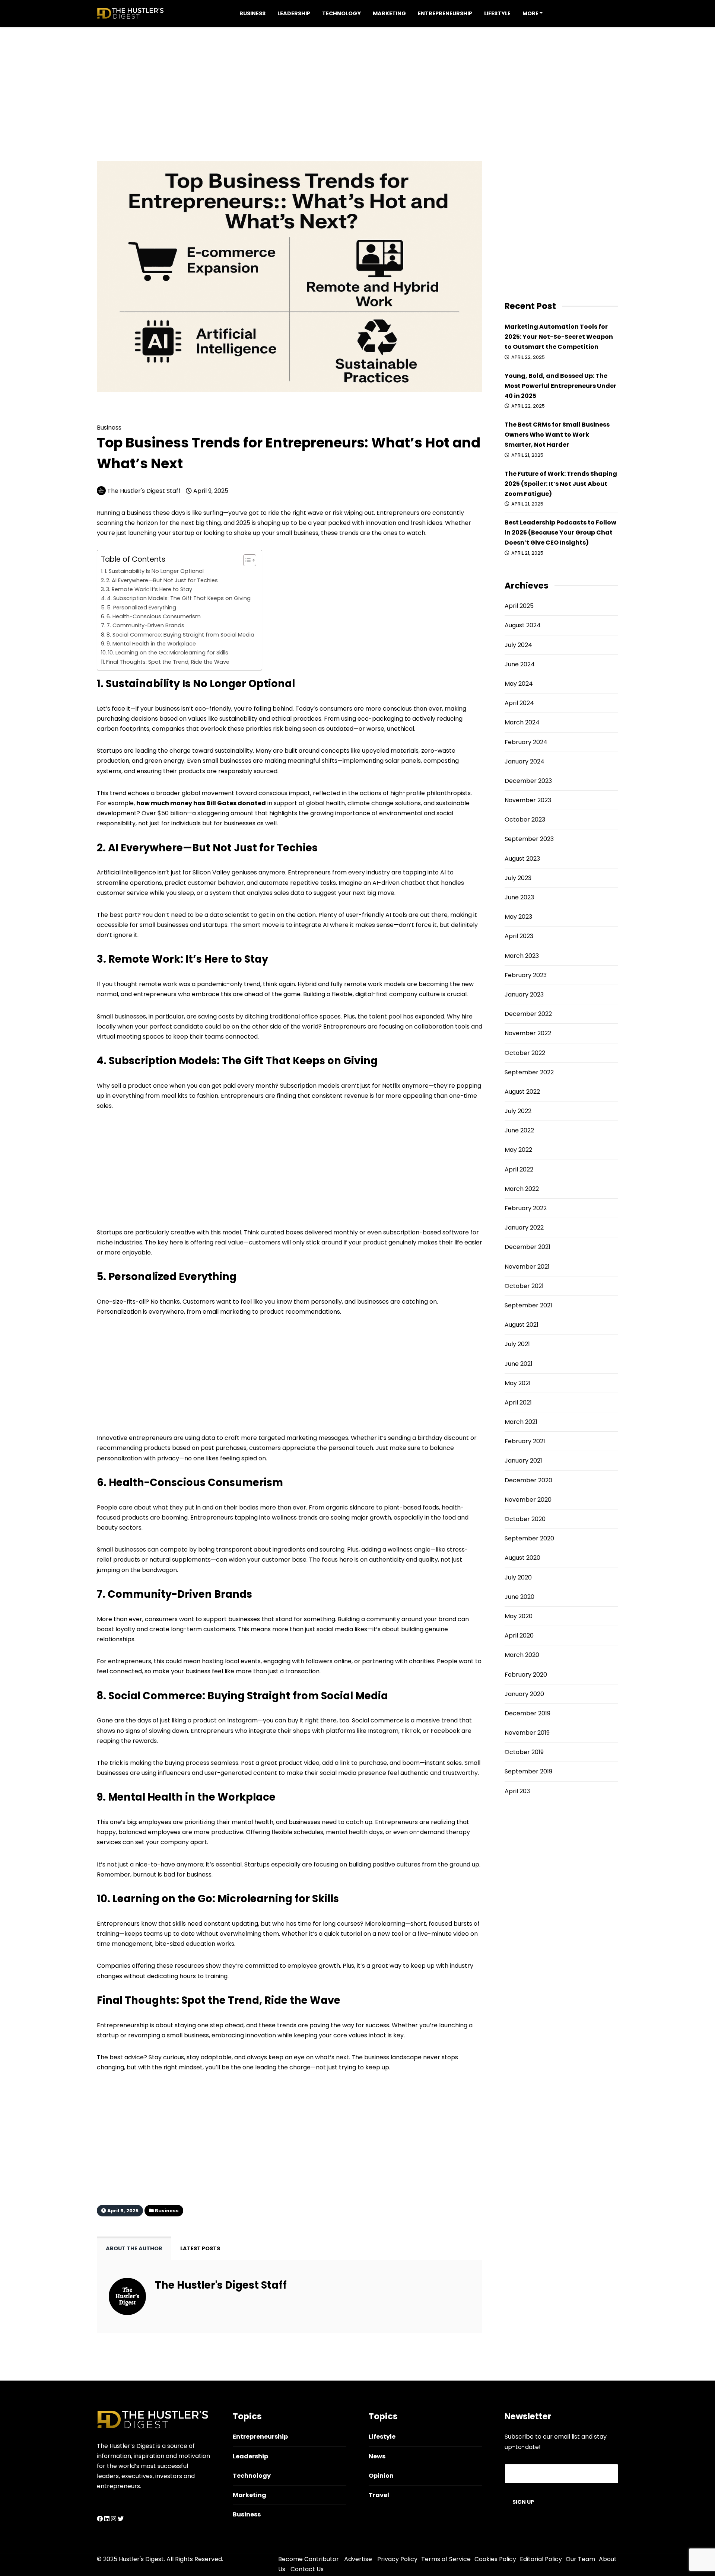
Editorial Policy (541, 2559)
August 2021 (522, 1325)
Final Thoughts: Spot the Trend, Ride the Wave (168, 662)
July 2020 (518, 1577)
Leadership (294, 13)
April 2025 (519, 606)
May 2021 (518, 1383)
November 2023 (528, 800)
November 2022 (528, 1033)
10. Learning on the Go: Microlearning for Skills (168, 653)
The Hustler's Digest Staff (144, 491)
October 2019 (524, 1752)
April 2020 (519, 1635)
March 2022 (522, 1189)
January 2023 (524, 994)
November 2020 (528, 1500)
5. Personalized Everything (142, 608)
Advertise (358, 2559)
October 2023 (525, 820)
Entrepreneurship (445, 13)
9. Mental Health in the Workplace (151, 644)
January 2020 (524, 1694)
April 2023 (519, 936)
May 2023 (518, 917)
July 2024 (518, 645)
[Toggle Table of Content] (246, 560)
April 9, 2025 (210, 491)
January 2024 (525, 761)
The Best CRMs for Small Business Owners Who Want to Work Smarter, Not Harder (557, 435)
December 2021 (527, 1247)
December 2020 (528, 1480)
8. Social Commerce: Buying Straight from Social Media (180, 635)
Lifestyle (497, 13)
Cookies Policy (495, 2559)
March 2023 (522, 956)
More (530, 13)
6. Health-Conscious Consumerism (154, 616)
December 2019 (527, 1713)
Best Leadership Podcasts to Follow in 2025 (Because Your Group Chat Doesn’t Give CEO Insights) (560, 533)
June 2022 (519, 1130)
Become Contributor (309, 2559)
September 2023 (529, 839)
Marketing (389, 13)
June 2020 (519, 1597)
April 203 (517, 1791)
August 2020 (522, 1558)
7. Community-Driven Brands (145, 625)
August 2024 (523, 625)
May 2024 (519, 684)
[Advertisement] (357, 79)
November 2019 (527, 1733)
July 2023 (518, 878)
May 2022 (518, 1150)
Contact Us (307, 2569)
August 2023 (522, 859)
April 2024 (519, 703)
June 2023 (519, 897)
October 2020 (525, 1519)
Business (252, 13)
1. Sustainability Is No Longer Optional (154, 571)
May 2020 (519, 1616)
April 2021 (518, 1402)
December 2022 (528, 1014)
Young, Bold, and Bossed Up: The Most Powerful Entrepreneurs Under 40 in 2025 (560, 386)
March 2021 (521, 1422)
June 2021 (519, 1364)
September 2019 (528, 1771)
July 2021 (517, 1344)
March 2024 (522, 722)
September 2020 (529, 1538)
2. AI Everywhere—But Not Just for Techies (162, 580)
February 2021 (525, 1441)
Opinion (381, 2476)
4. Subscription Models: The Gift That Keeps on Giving (179, 598)
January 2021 (523, 1461)
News (377, 2456)
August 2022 (522, 1092)
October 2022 (525, 1053)
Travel (379, 2495)
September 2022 (529, 1072)
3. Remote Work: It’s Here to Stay (149, 589)
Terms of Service (446, 2559)
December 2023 (528, 781)
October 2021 (524, 1286)
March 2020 (522, 1655)
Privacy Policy (397, 2559)
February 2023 (526, 975)
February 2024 (526, 742)
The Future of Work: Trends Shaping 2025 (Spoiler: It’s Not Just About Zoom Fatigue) (561, 484)
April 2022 (519, 1169)
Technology (341, 13)
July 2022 (518, 1111)
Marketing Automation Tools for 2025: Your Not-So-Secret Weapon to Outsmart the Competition (559, 337)
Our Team (580, 2559)
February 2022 (526, 1208)
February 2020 (526, 1675)
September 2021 (528, 1305)
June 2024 (520, 664)
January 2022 (524, 1228)
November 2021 (527, 1267)
